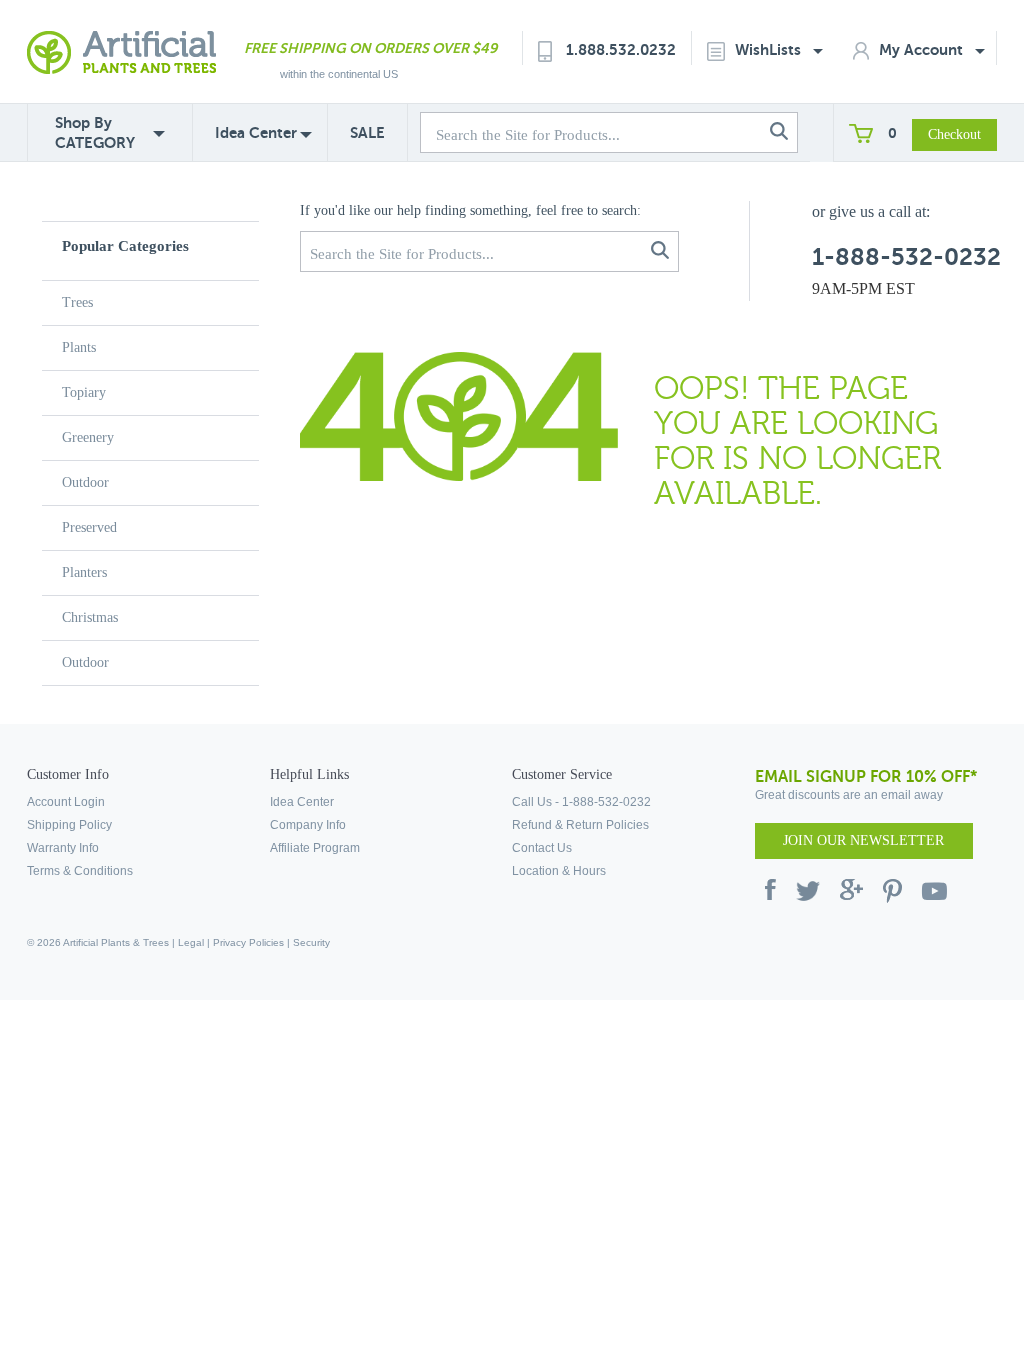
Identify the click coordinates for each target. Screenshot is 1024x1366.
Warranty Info (63, 848)
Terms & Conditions (80, 871)
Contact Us (542, 848)
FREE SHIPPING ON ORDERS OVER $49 (370, 48)
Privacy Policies (248, 942)
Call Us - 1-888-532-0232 (581, 802)
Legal (191, 942)
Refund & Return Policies (580, 825)
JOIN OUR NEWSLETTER (863, 840)
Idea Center (256, 132)
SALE (367, 132)
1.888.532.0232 (621, 49)
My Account (923, 49)
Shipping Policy (69, 825)
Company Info (308, 825)
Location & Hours (559, 871)
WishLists (770, 49)
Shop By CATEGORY (95, 132)
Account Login (66, 802)
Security (311, 942)
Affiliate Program (315, 848)
